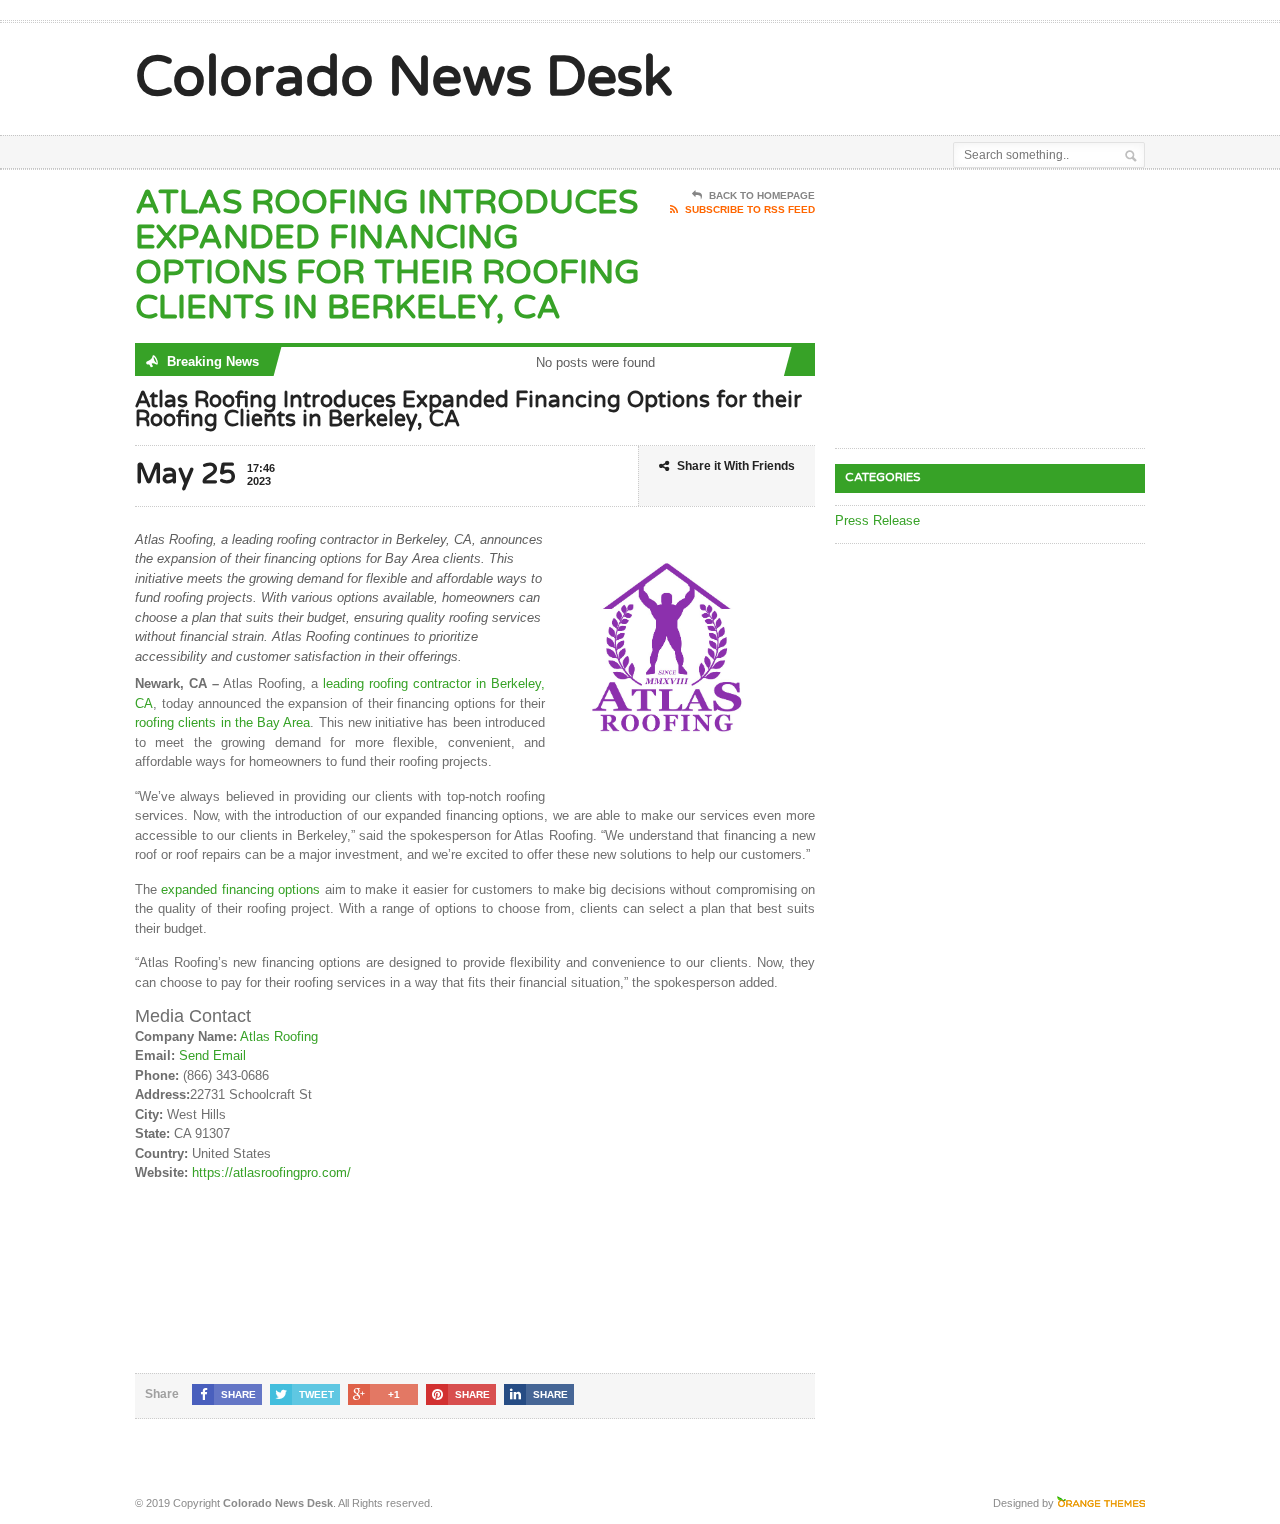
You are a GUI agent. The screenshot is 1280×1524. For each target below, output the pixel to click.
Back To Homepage (762, 195)
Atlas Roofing (279, 1036)
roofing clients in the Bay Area (222, 722)
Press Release (877, 520)
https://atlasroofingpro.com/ (271, 1172)
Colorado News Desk (404, 78)
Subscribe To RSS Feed (750, 209)
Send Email (212, 1055)
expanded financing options (240, 889)
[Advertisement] (911, 73)
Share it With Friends (736, 466)
